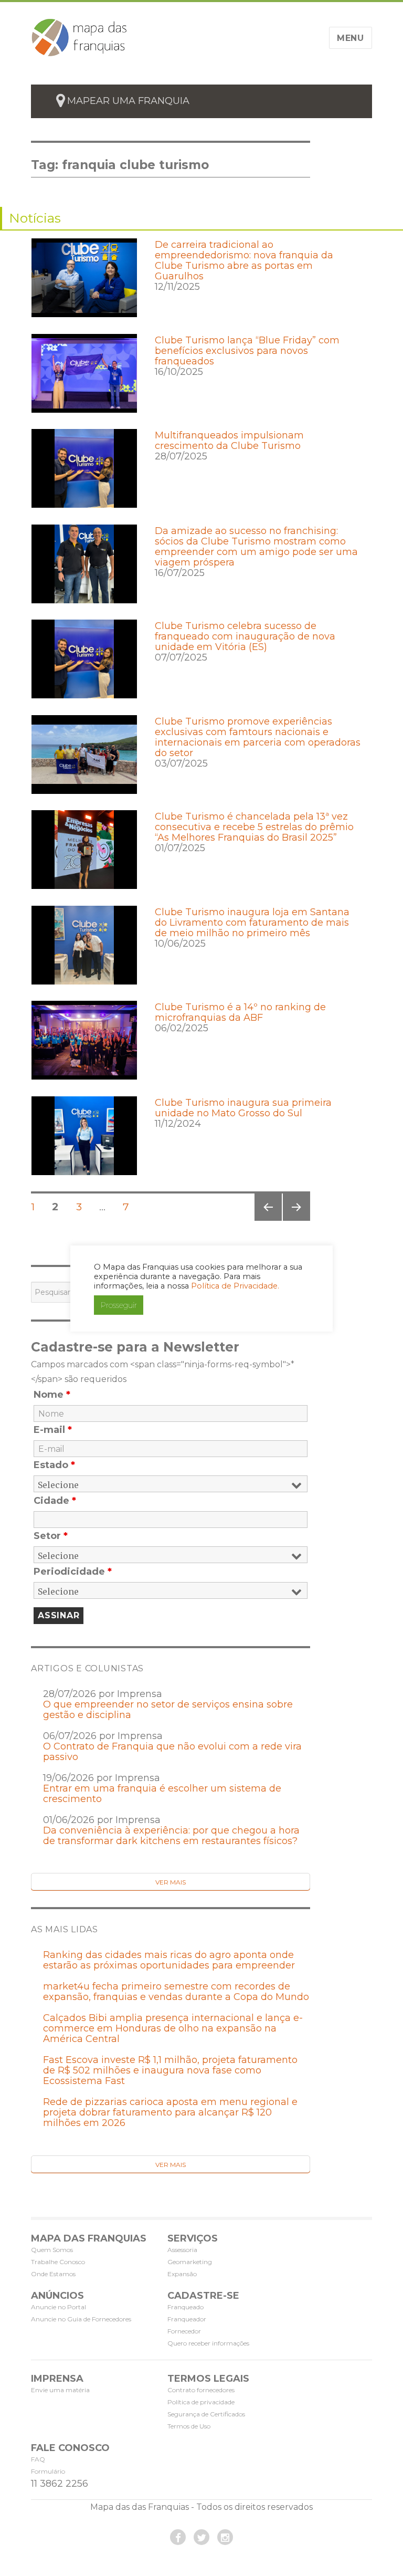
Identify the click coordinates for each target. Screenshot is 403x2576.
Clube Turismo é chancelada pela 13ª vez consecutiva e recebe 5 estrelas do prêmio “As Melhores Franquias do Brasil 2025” (254, 827)
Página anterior (267, 1221)
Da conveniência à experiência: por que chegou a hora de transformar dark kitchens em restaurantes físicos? (171, 1836)
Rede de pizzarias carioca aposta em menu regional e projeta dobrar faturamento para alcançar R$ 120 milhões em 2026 (170, 2112)
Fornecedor (184, 2331)
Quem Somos (52, 2250)
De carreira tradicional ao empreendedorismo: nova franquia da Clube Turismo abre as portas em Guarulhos (244, 260)
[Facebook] (178, 2537)
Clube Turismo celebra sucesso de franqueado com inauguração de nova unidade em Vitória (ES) (245, 636)
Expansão (182, 2274)
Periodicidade (73, 1572)
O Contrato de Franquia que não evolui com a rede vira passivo (172, 1752)
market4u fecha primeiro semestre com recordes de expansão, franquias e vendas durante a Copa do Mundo (176, 1992)
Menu (351, 38)
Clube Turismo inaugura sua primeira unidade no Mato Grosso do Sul (243, 1108)
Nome (52, 1395)
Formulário (48, 2471)
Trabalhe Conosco (58, 2262)
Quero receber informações (208, 2343)
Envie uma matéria (60, 2390)
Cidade (55, 1501)
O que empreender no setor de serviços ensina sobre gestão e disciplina (168, 1710)
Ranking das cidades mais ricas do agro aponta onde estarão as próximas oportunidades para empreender (169, 1960)
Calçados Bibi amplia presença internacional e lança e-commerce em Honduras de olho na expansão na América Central (173, 2028)
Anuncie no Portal (59, 2307)
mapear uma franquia (128, 101)
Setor (51, 1536)
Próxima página (296, 1221)
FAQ (38, 2459)
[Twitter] (201, 2537)
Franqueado (185, 2307)
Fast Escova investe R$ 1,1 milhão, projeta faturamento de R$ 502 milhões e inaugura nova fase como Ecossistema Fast (170, 2070)
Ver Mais (171, 1882)
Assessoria (182, 2250)
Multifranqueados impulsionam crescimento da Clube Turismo (229, 441)
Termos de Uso (189, 2426)
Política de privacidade (201, 2402)
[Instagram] (225, 2537)
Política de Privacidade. (235, 1286)
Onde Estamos (53, 2274)
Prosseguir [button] (119, 1305)
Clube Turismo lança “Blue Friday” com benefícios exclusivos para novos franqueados (247, 351)
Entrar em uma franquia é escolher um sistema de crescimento (162, 1794)
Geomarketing (190, 2262)
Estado (54, 1465)
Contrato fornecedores (201, 2390)
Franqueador (187, 2319)
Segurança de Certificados (206, 2414)
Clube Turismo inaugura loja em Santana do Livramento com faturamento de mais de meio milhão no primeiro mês (252, 923)
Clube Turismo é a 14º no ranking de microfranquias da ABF (240, 1012)
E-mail (53, 1430)
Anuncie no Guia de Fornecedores (81, 2319)
